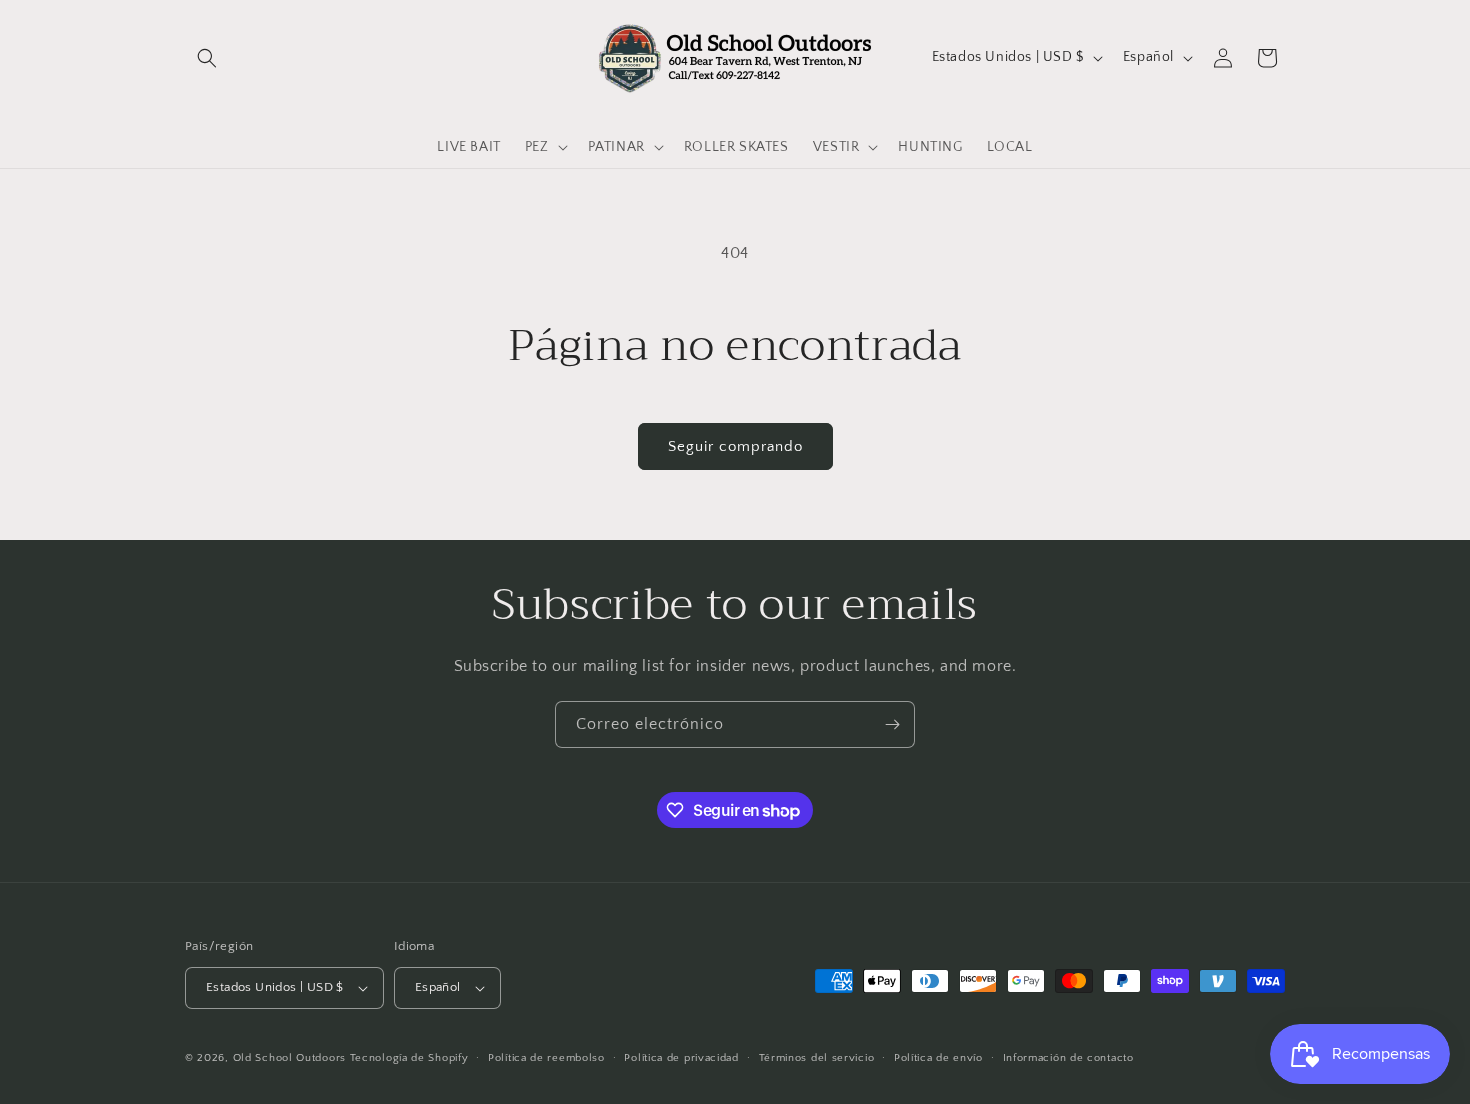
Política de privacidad (681, 1058)
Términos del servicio (817, 1058)
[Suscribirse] (892, 724)
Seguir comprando (735, 446)
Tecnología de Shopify (409, 1058)
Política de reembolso (546, 1058)
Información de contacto (1068, 1058)
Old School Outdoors (289, 1058)
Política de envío (938, 1058)
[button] (207, 58)
